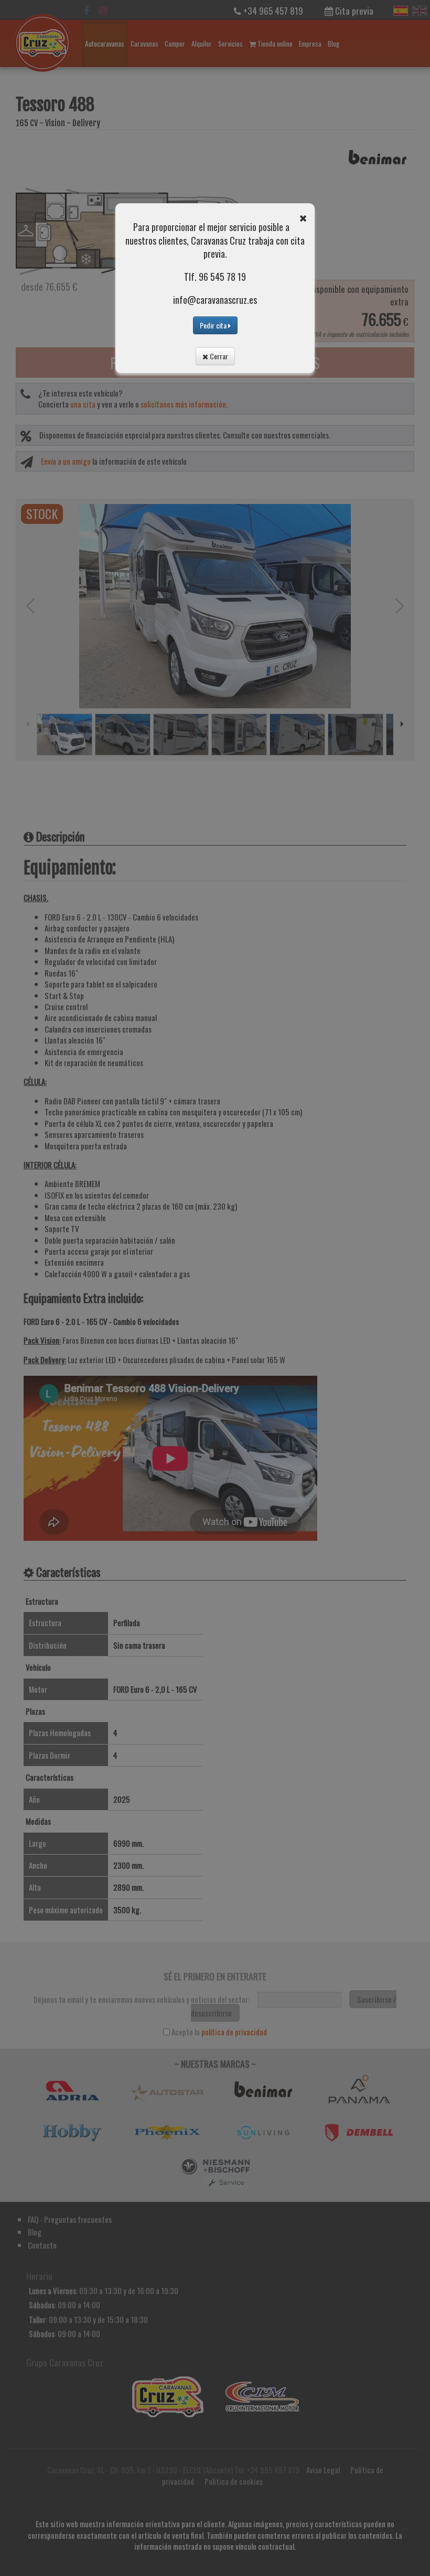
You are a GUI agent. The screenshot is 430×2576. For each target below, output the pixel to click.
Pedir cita (214, 325)
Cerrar (218, 356)
